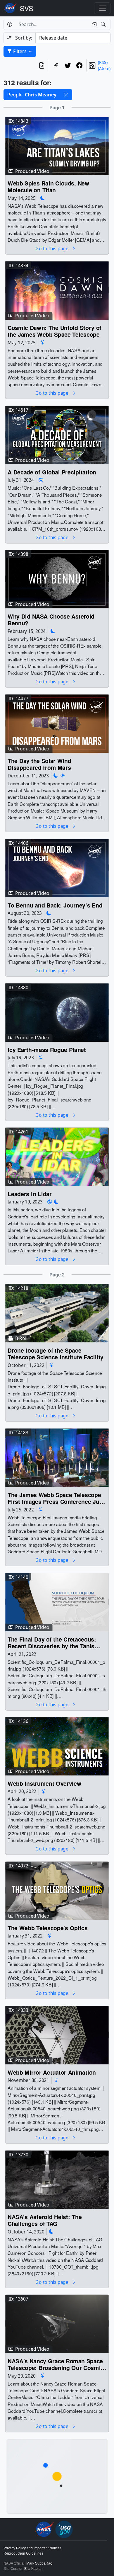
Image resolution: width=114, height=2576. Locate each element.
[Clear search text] (93, 24)
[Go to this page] (57, 145)
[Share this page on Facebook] (80, 65)
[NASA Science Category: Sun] (63, 775)
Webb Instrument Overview (44, 1784)
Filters (20, 51)
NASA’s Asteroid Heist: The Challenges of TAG (45, 2220)
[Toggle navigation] (102, 8)
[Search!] (104, 24)
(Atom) (104, 68)
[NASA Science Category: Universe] (43, 342)
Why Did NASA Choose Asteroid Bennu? (51, 620)
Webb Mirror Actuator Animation (52, 2072)
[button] (66, 95)
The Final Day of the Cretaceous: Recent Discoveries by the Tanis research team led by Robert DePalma (52, 1643)
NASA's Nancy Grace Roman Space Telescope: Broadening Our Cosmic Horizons (56, 2365)
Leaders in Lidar (30, 1194)
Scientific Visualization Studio (27, 8)
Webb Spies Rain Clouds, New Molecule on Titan (48, 187)
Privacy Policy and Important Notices (32, 2548)
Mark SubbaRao (39, 2563)
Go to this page (52, 249)
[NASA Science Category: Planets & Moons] (43, 198)
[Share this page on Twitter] (68, 65)
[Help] (9, 24)
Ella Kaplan (33, 2569)
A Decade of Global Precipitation (52, 472)
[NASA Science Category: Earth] (41, 480)
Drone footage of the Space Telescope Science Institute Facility (56, 1354)
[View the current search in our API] (42, 65)
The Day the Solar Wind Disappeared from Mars (39, 764)
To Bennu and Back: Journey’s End (55, 905)
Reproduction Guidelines (23, 2553)
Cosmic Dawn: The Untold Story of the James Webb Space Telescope (55, 331)
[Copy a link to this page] (56, 65)
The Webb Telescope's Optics (48, 1928)
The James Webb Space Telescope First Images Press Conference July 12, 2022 (56, 1498)
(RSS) (103, 62)
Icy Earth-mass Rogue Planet (47, 1049)
